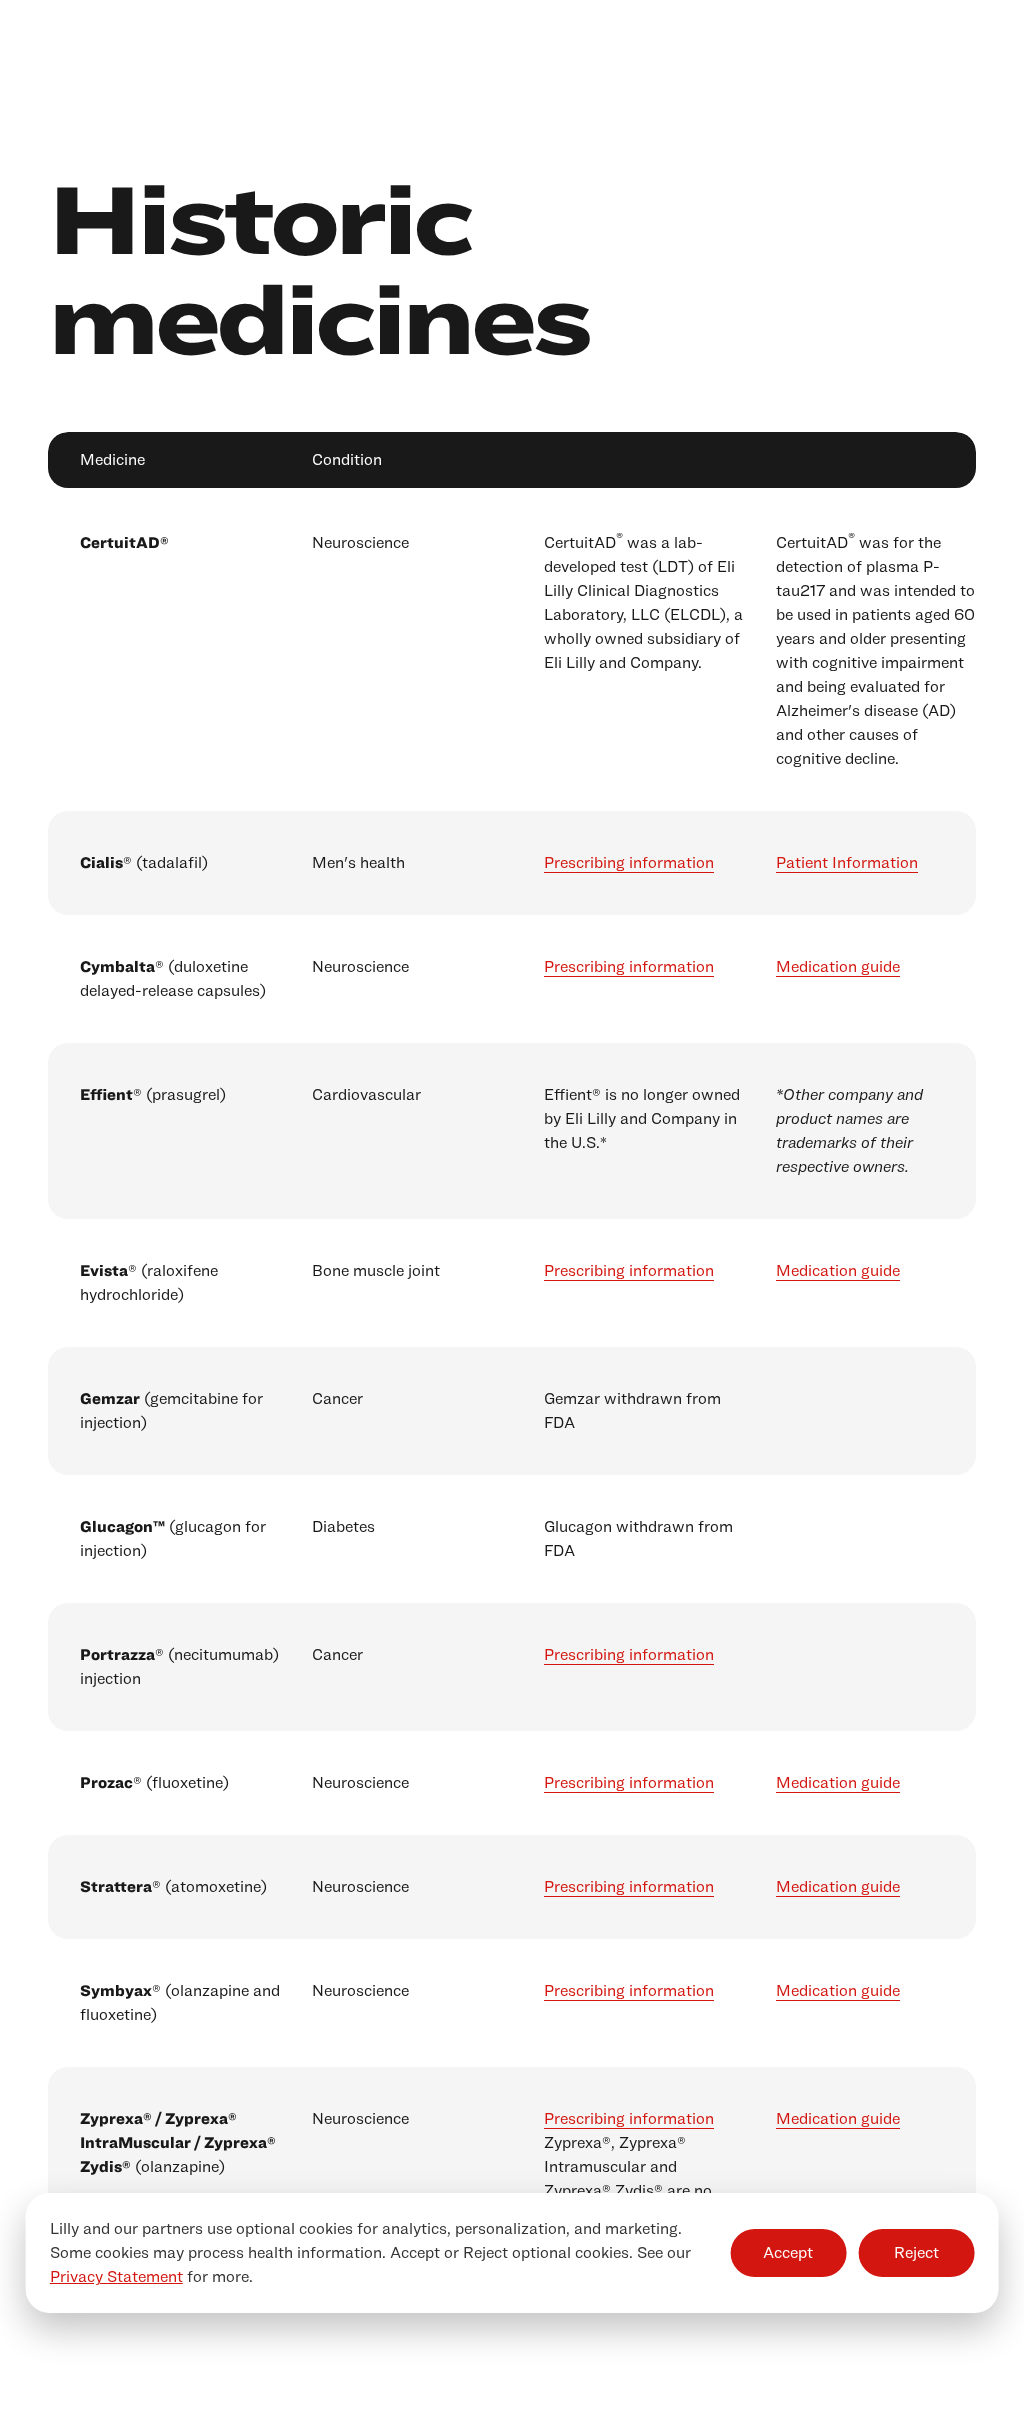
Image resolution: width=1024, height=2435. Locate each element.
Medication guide (838, 966)
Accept (788, 2252)
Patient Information (847, 862)
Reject (916, 2252)
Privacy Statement (116, 2276)
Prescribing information (629, 862)
